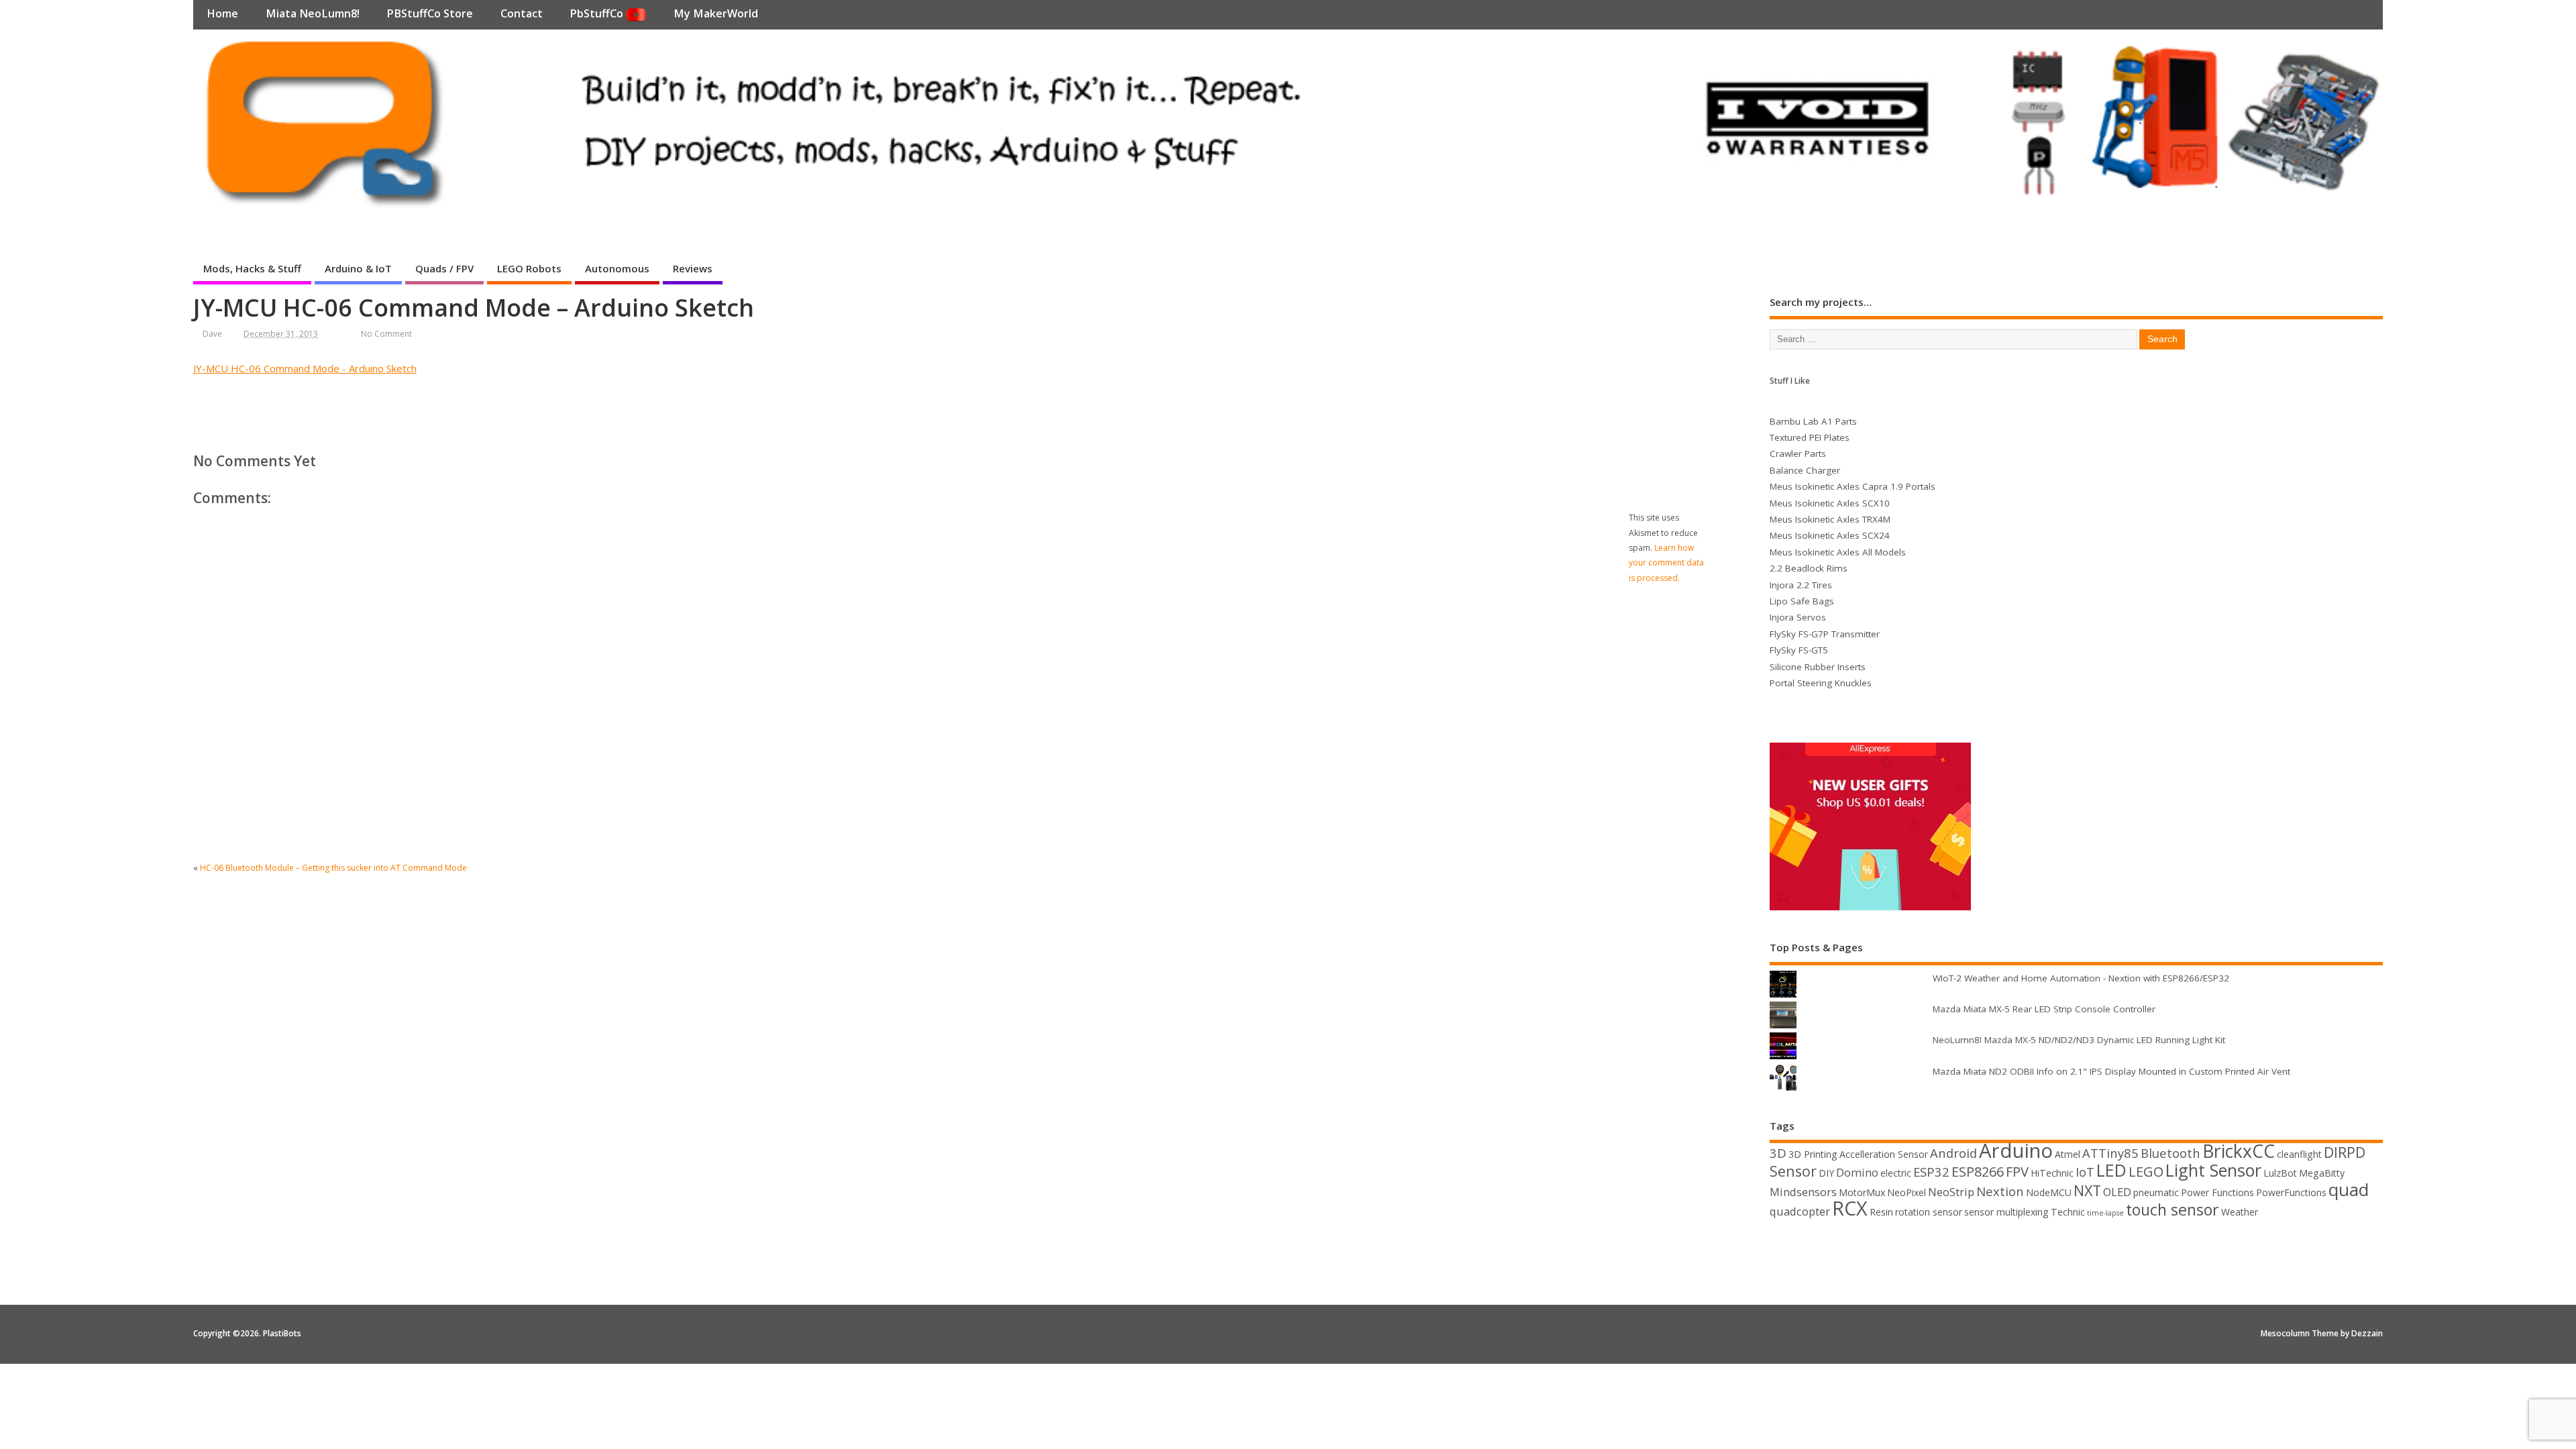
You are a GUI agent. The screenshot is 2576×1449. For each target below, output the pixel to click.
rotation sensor (1929, 1212)
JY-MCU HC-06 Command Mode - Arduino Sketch (305, 368)
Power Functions (2217, 1192)
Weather (2240, 1212)
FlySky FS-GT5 (1799, 650)
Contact (522, 13)
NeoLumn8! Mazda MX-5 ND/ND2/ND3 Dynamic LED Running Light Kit (2079, 1040)
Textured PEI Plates (1810, 437)
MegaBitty (2322, 1173)
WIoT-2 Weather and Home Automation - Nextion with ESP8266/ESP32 (2081, 978)
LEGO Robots (529, 268)
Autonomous (617, 268)
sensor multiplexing (2006, 1212)
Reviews (693, 268)
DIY (1826, 1173)
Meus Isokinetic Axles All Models (1838, 552)
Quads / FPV (444, 268)
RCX (1850, 1208)
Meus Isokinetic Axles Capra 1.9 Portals (1853, 486)
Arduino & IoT (358, 268)
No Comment (386, 334)
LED (2111, 1170)
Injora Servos (1798, 617)
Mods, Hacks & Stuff (252, 268)
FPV (2017, 1172)
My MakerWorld (716, 13)
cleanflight (2299, 1154)
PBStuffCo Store (430, 13)
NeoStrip (1951, 1192)
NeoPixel (1907, 1192)
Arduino (2016, 1150)
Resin (1881, 1212)
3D (1778, 1153)
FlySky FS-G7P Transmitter (1825, 634)
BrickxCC (2239, 1151)
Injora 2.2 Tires (1801, 585)
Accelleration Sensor (1884, 1154)
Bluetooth (2170, 1153)
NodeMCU (2049, 1192)
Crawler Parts (1798, 453)
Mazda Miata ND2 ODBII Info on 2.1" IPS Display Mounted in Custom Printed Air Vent (2111, 1071)
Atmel (2068, 1154)
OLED (2117, 1192)
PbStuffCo (598, 13)
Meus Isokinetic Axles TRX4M (1830, 519)
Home (222, 13)
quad (2349, 1189)
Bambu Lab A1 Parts (1813, 421)
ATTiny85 (2110, 1153)
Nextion (2000, 1191)
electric (1896, 1173)
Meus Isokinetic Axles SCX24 (1830, 535)
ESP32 (1931, 1172)
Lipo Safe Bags (1802, 601)
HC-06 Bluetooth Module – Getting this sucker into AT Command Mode (333, 868)
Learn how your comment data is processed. (1666, 563)
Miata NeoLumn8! (313, 13)
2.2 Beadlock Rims (1809, 568)
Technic (2068, 1212)
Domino (1857, 1172)
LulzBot (2280, 1173)
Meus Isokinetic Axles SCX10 (1830, 503)
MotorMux (1862, 1192)
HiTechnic (2052, 1173)
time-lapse (2105, 1213)
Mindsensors (1803, 1192)
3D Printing (1813, 1154)
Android (1953, 1153)
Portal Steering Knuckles (1821, 683)
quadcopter (1800, 1211)
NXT (2087, 1190)
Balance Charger (1805, 470)
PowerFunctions (2291, 1192)
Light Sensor (2213, 1170)
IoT (2085, 1172)
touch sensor (2172, 1210)
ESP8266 (1978, 1172)
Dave (212, 334)
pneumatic (2156, 1192)
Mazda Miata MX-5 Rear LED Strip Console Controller (2044, 1009)
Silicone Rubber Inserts (1818, 667)
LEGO (2146, 1172)
